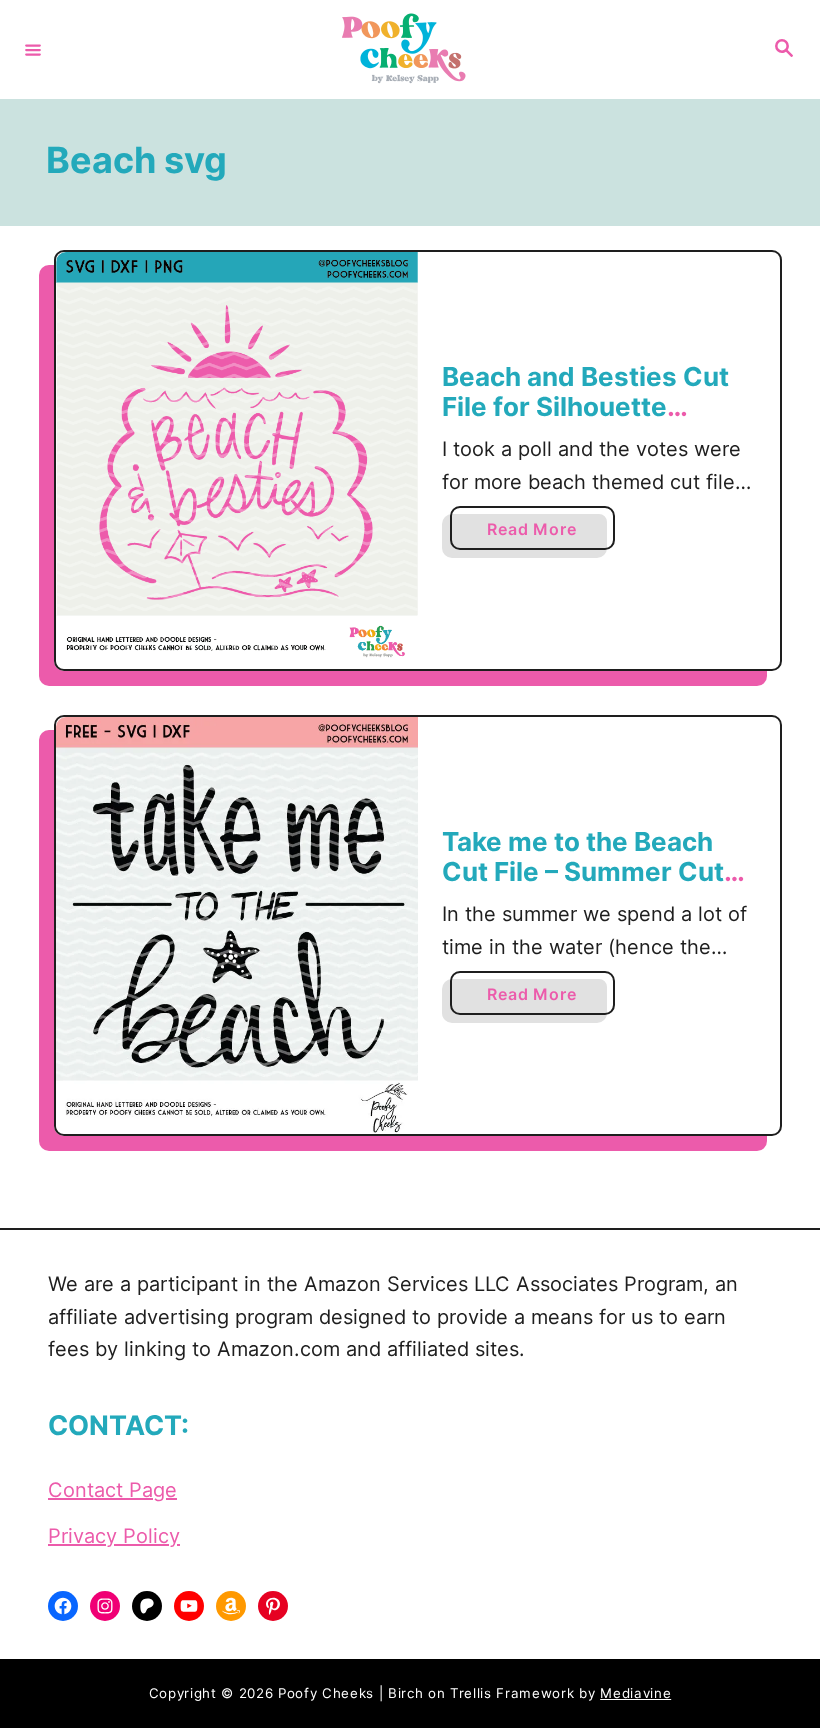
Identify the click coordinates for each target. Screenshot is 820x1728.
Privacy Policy (114, 1536)
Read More (538, 534)
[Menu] (33, 49)
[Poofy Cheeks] (407, 49)
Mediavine (635, 1693)
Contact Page (112, 1490)
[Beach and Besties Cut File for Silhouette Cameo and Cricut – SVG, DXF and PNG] (237, 460)
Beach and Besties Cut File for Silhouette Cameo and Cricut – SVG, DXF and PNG (585, 421)
